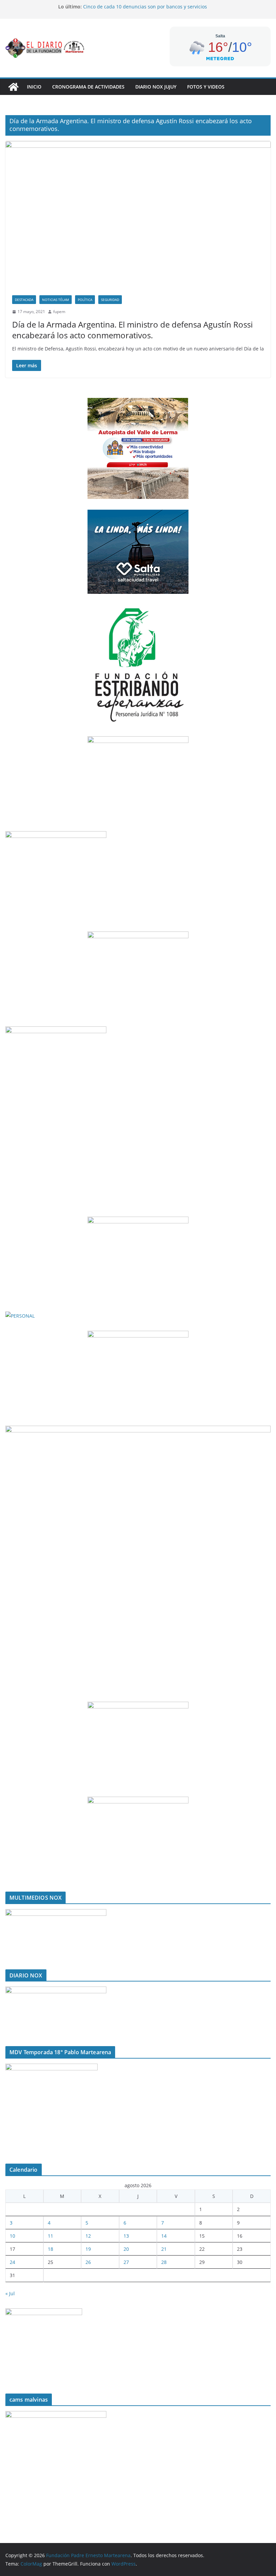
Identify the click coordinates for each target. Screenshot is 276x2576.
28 (164, 2262)
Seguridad (110, 300)
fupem (59, 312)
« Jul (10, 2293)
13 (126, 2236)
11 (50, 2236)
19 (88, 2249)
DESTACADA (24, 300)
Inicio (34, 87)
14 (164, 2236)
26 (88, 2262)
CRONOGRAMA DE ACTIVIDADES (88, 87)
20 (126, 2249)
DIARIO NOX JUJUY (156, 87)
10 (12, 2236)
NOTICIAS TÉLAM (56, 300)
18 (50, 2249)
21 (164, 2249)
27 (126, 2262)
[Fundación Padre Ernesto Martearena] (13, 87)
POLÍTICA (85, 300)
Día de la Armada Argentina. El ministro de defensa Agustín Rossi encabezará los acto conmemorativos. (132, 330)
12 (88, 2236)
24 (12, 2262)
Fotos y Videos (206, 87)
